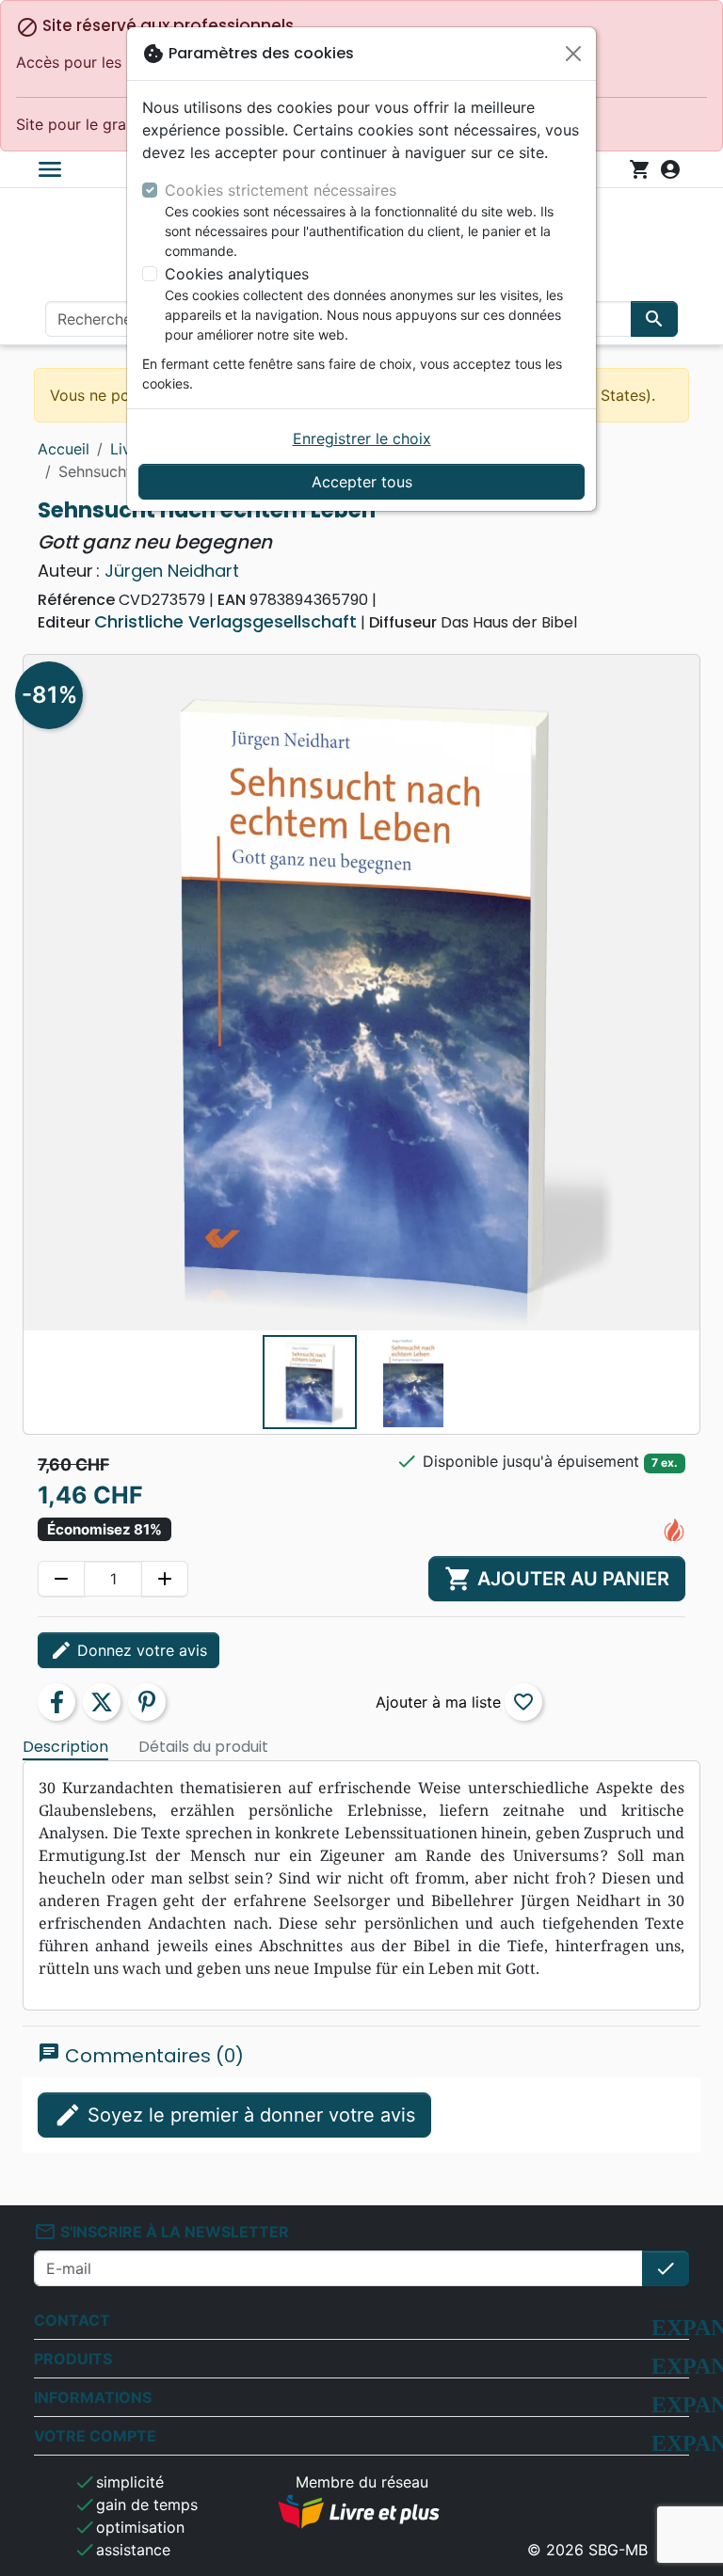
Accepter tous (362, 482)
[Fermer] (573, 54)
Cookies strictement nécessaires (281, 190)
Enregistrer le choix (362, 438)
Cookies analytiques (237, 274)
